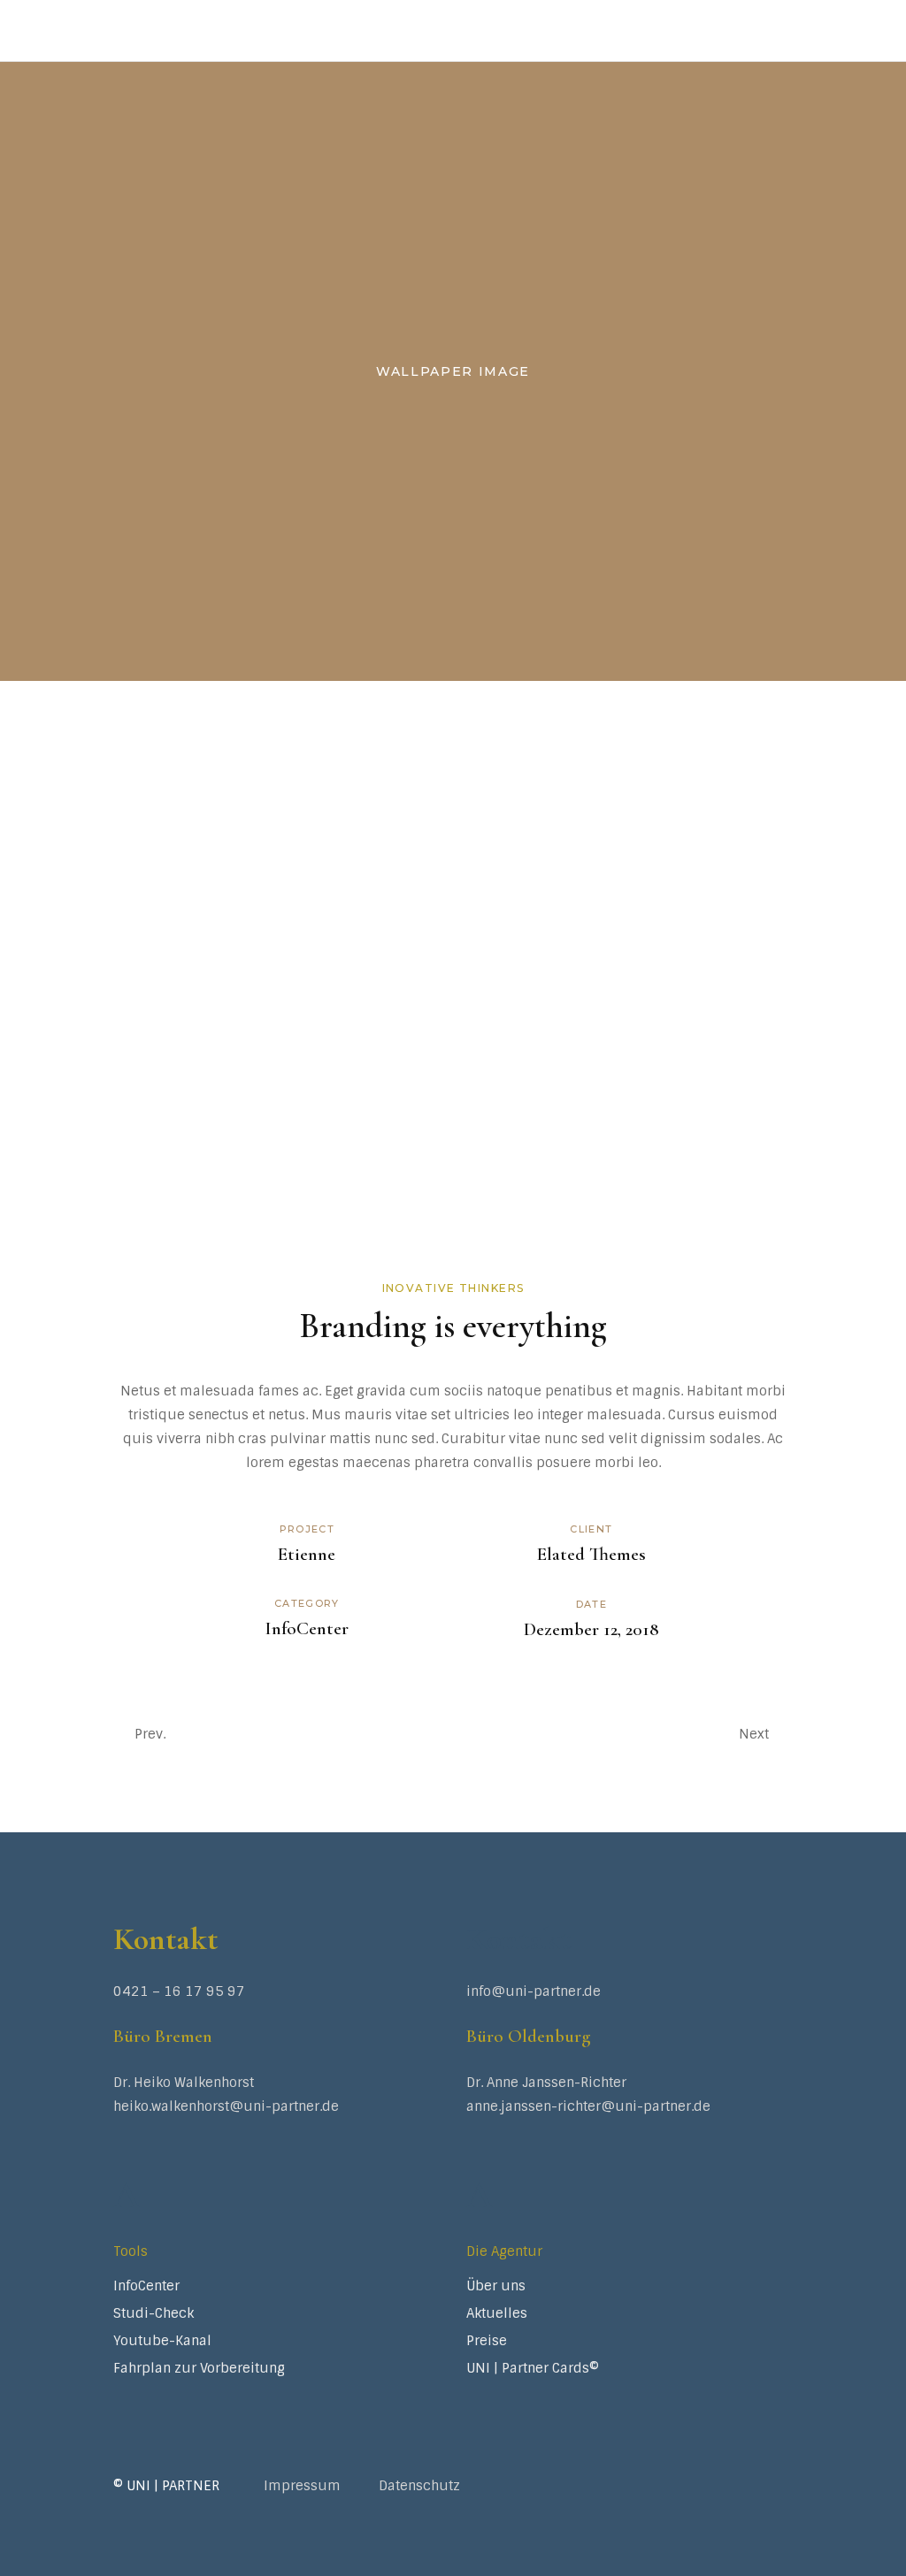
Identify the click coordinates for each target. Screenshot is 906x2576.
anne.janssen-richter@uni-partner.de (588, 2106)
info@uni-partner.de (534, 1991)
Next (754, 1734)
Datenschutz (419, 2486)
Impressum (302, 2486)
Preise (487, 2341)
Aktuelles (497, 2313)
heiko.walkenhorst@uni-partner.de (226, 2106)
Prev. (150, 1734)
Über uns (496, 2286)
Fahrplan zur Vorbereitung (199, 2368)
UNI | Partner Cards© (533, 2368)
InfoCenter (307, 1628)
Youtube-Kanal (162, 2341)
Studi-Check (154, 2313)
